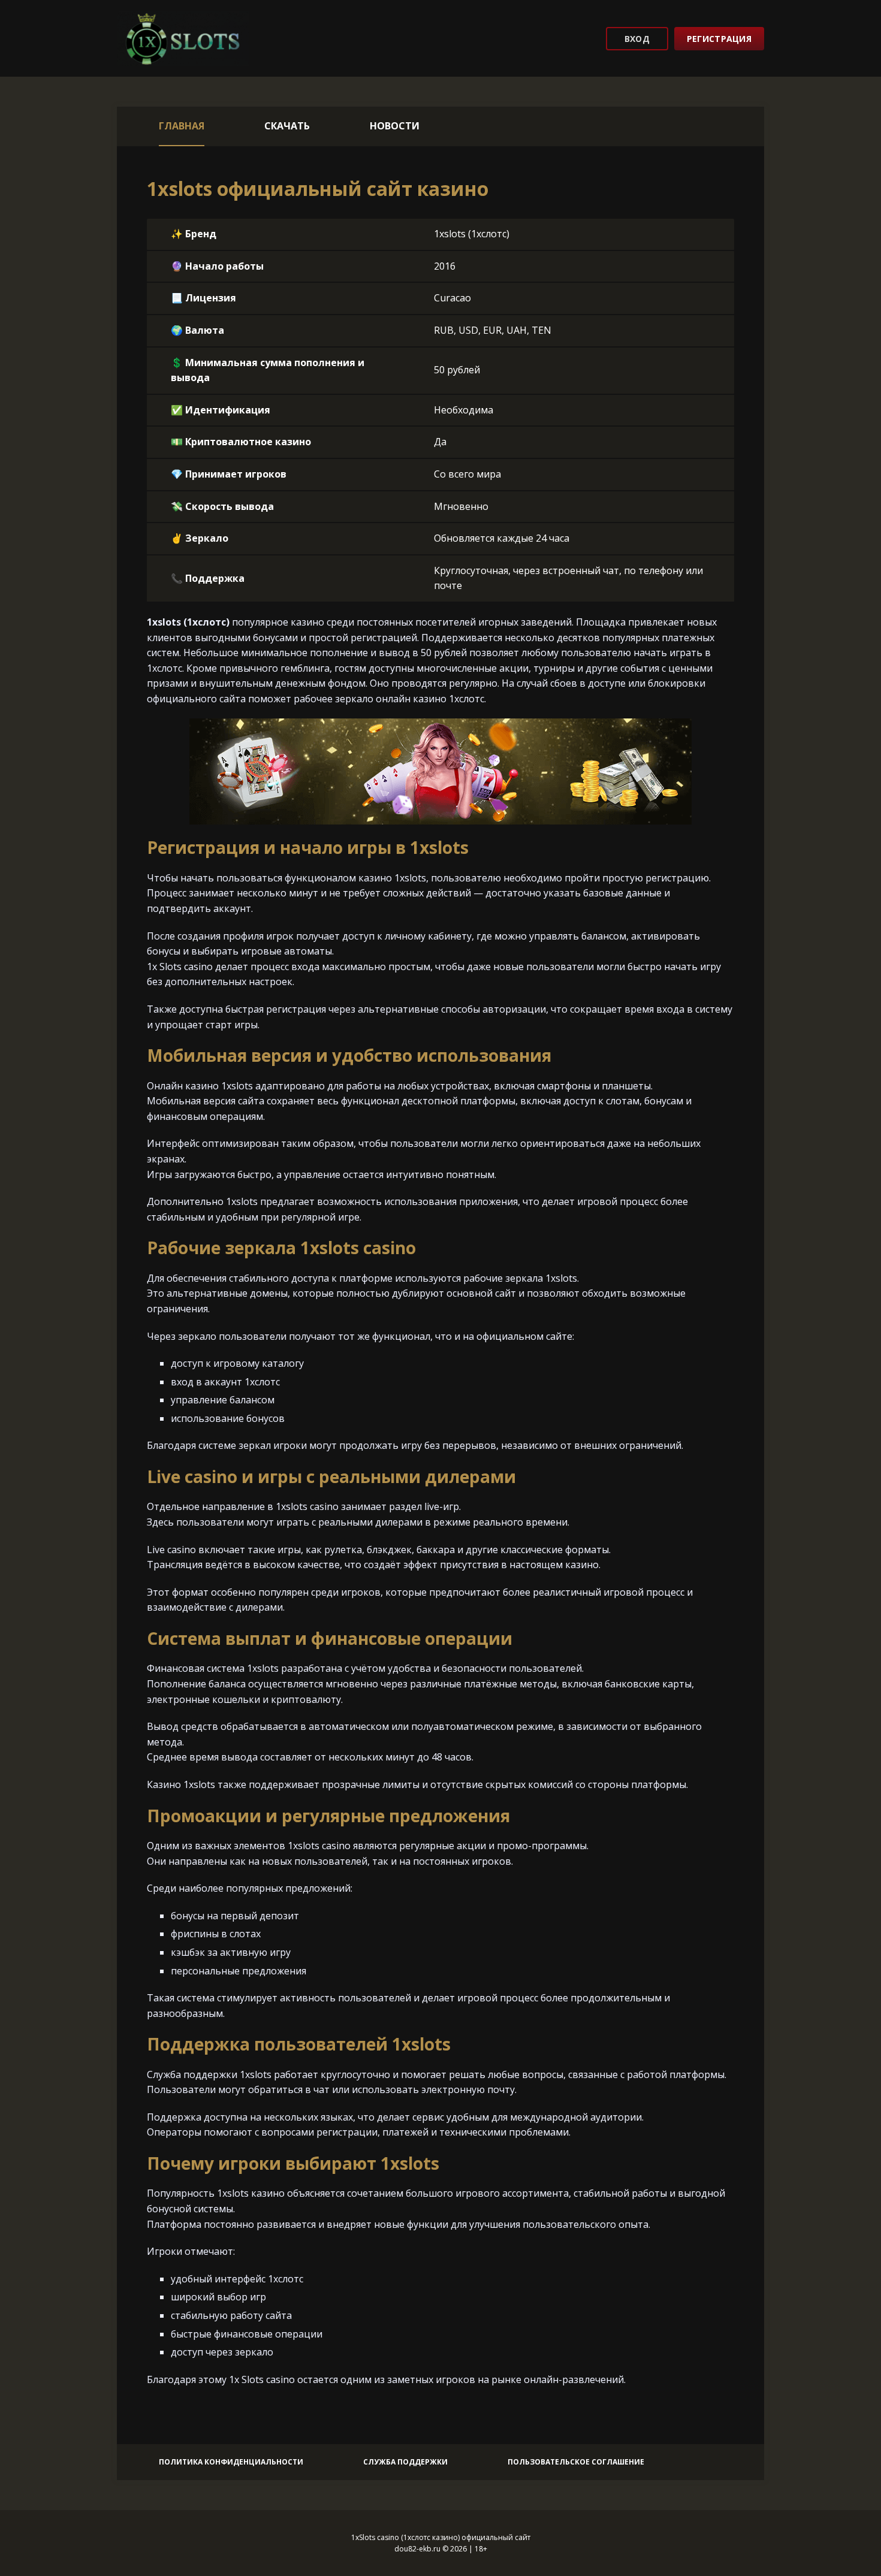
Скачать (287, 126)
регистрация (719, 39)
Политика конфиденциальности (231, 2462)
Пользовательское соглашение (576, 2462)
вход (637, 39)
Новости (395, 126)
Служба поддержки (405, 2462)
